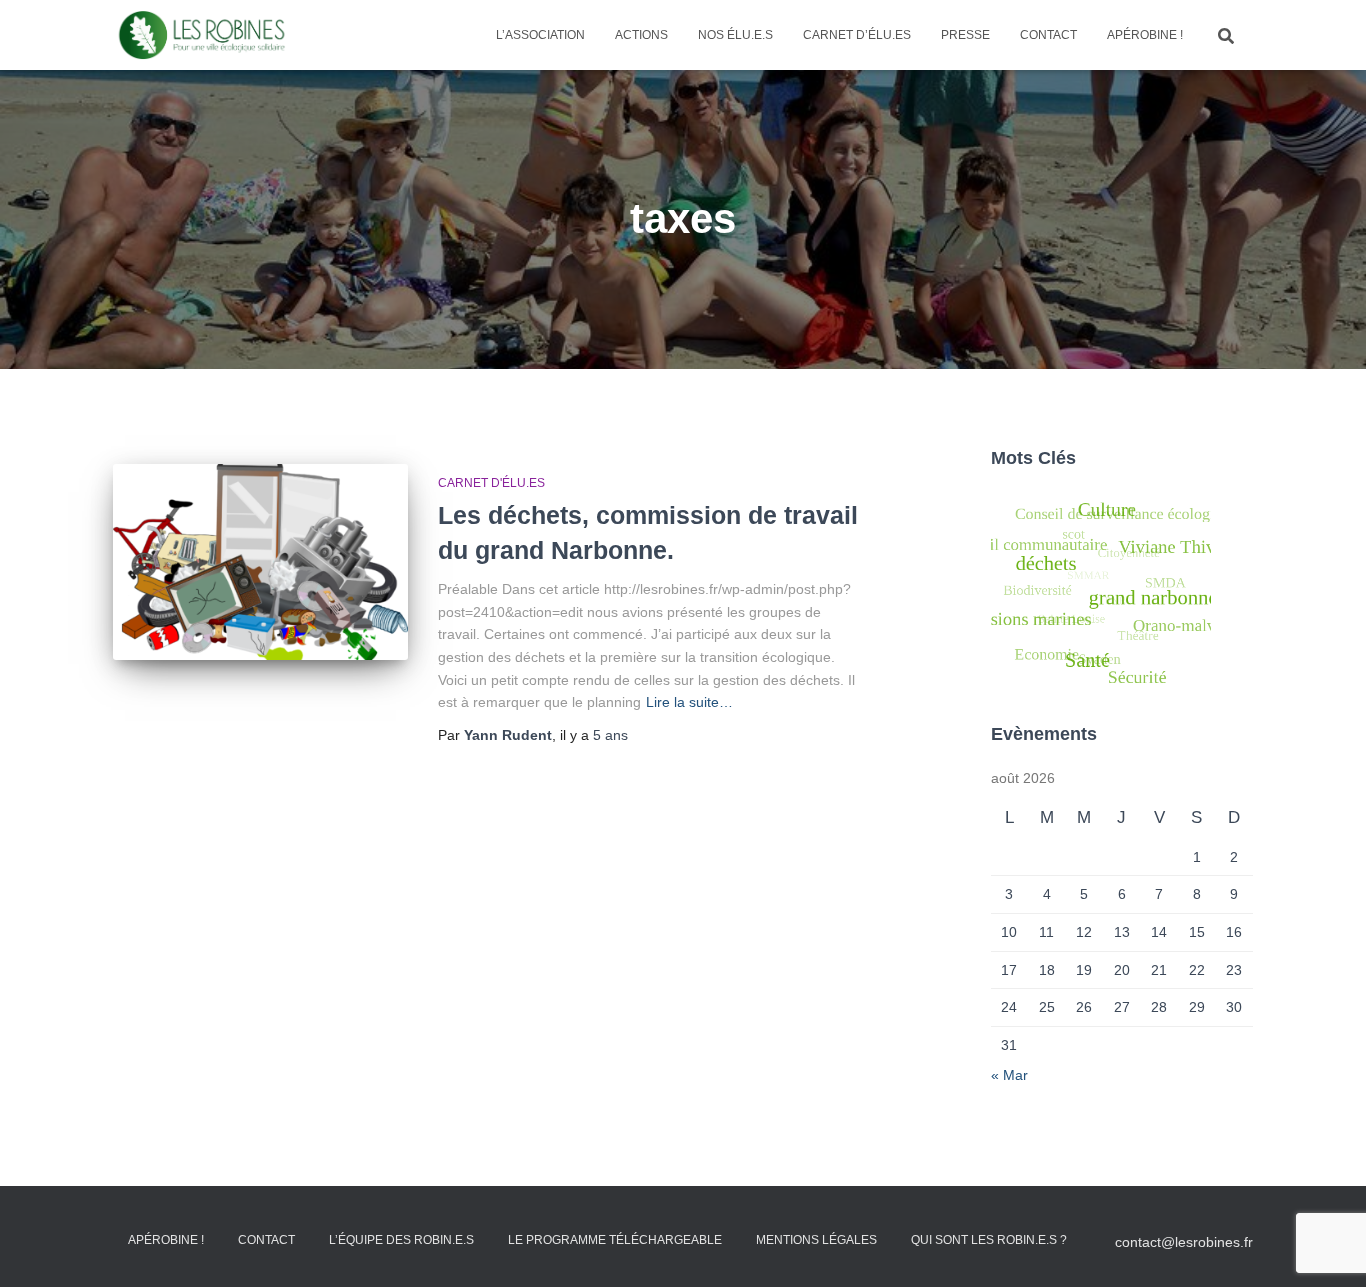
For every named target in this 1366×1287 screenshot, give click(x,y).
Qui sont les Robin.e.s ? (989, 1240)
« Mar (1009, 1075)
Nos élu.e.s (735, 35)
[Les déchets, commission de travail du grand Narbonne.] (260, 562)
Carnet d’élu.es (857, 35)
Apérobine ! (1145, 35)
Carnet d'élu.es (491, 483)
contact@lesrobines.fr (1184, 1242)
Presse (965, 35)
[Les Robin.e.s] (202, 35)
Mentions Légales (816, 1240)
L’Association (540, 35)
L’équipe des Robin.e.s (401, 1240)
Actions (641, 35)
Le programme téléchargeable (615, 1240)
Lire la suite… (689, 702)
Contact (1048, 35)
